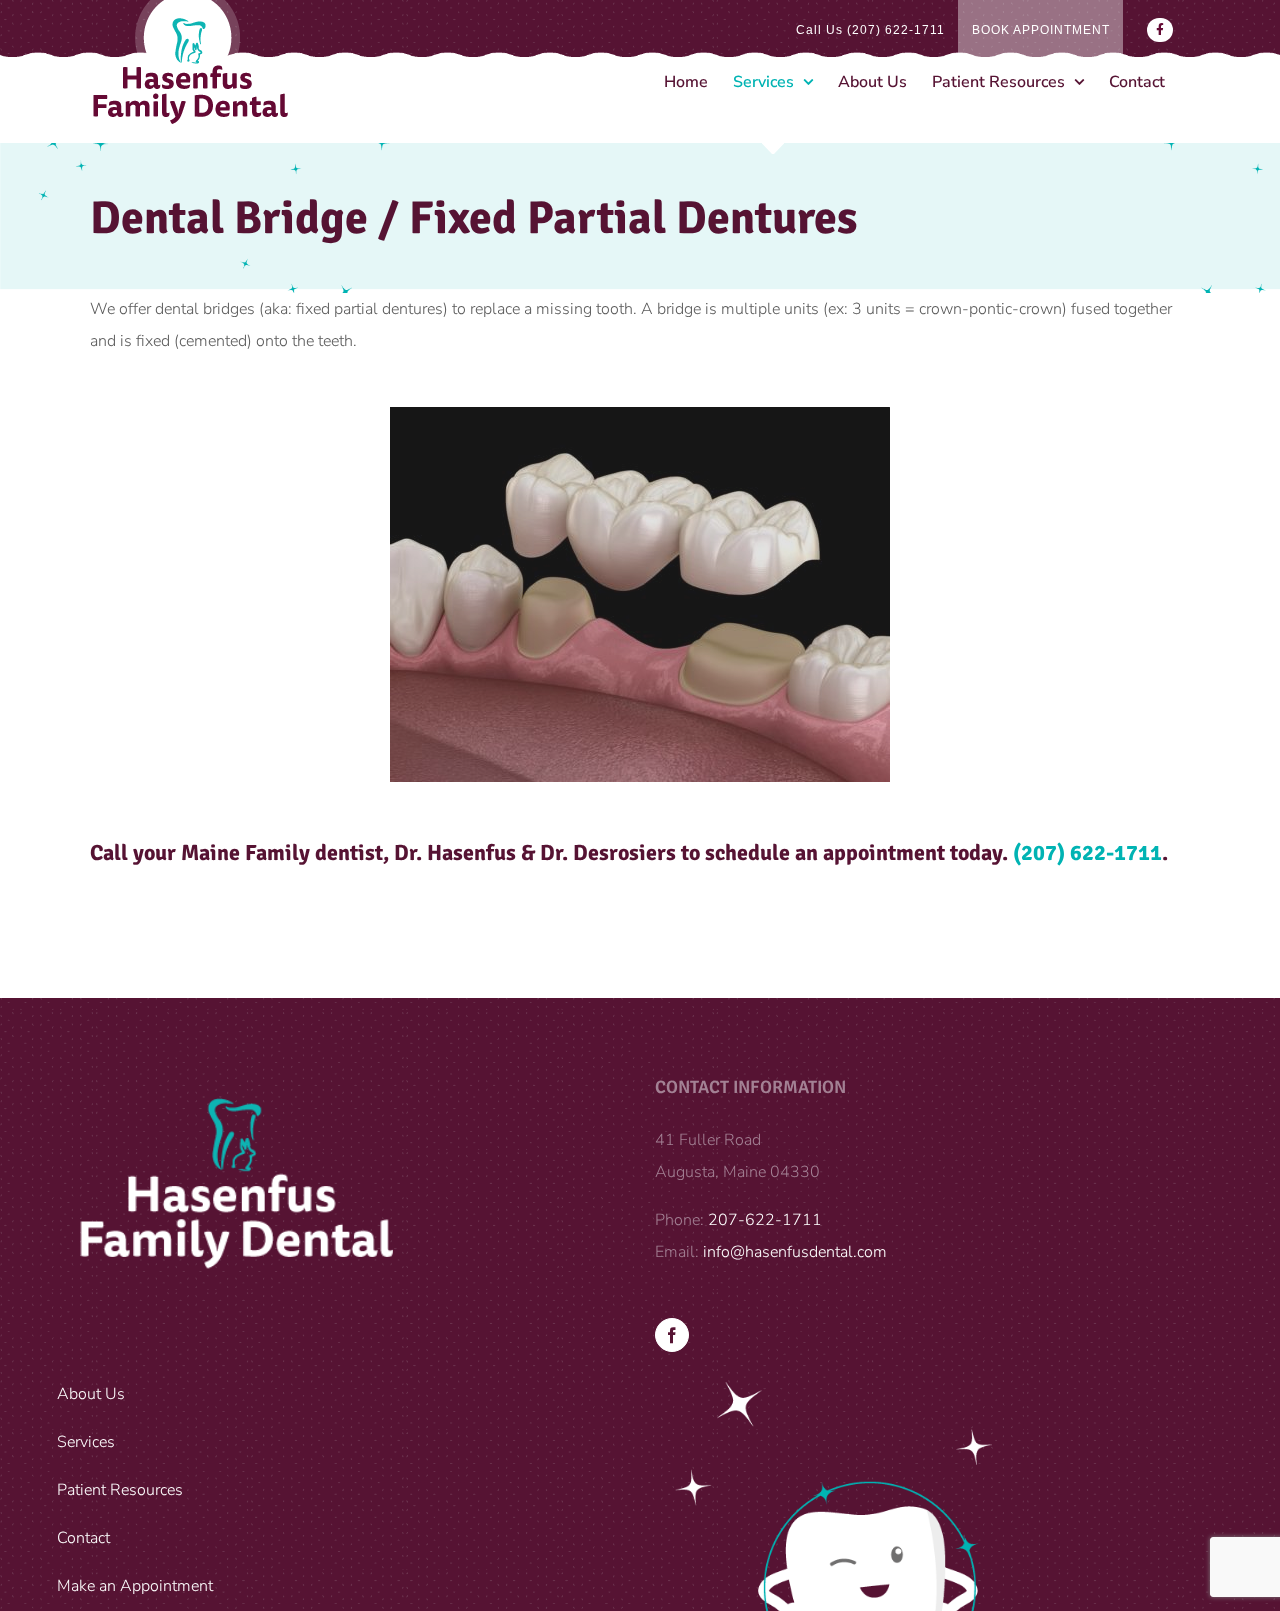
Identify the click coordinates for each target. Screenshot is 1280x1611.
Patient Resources (120, 1490)
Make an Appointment (135, 1586)
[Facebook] (672, 1335)
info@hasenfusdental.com (795, 1252)
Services (86, 1442)
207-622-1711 (765, 1220)
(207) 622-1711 (1087, 852)
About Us (91, 1394)
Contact (83, 1538)
